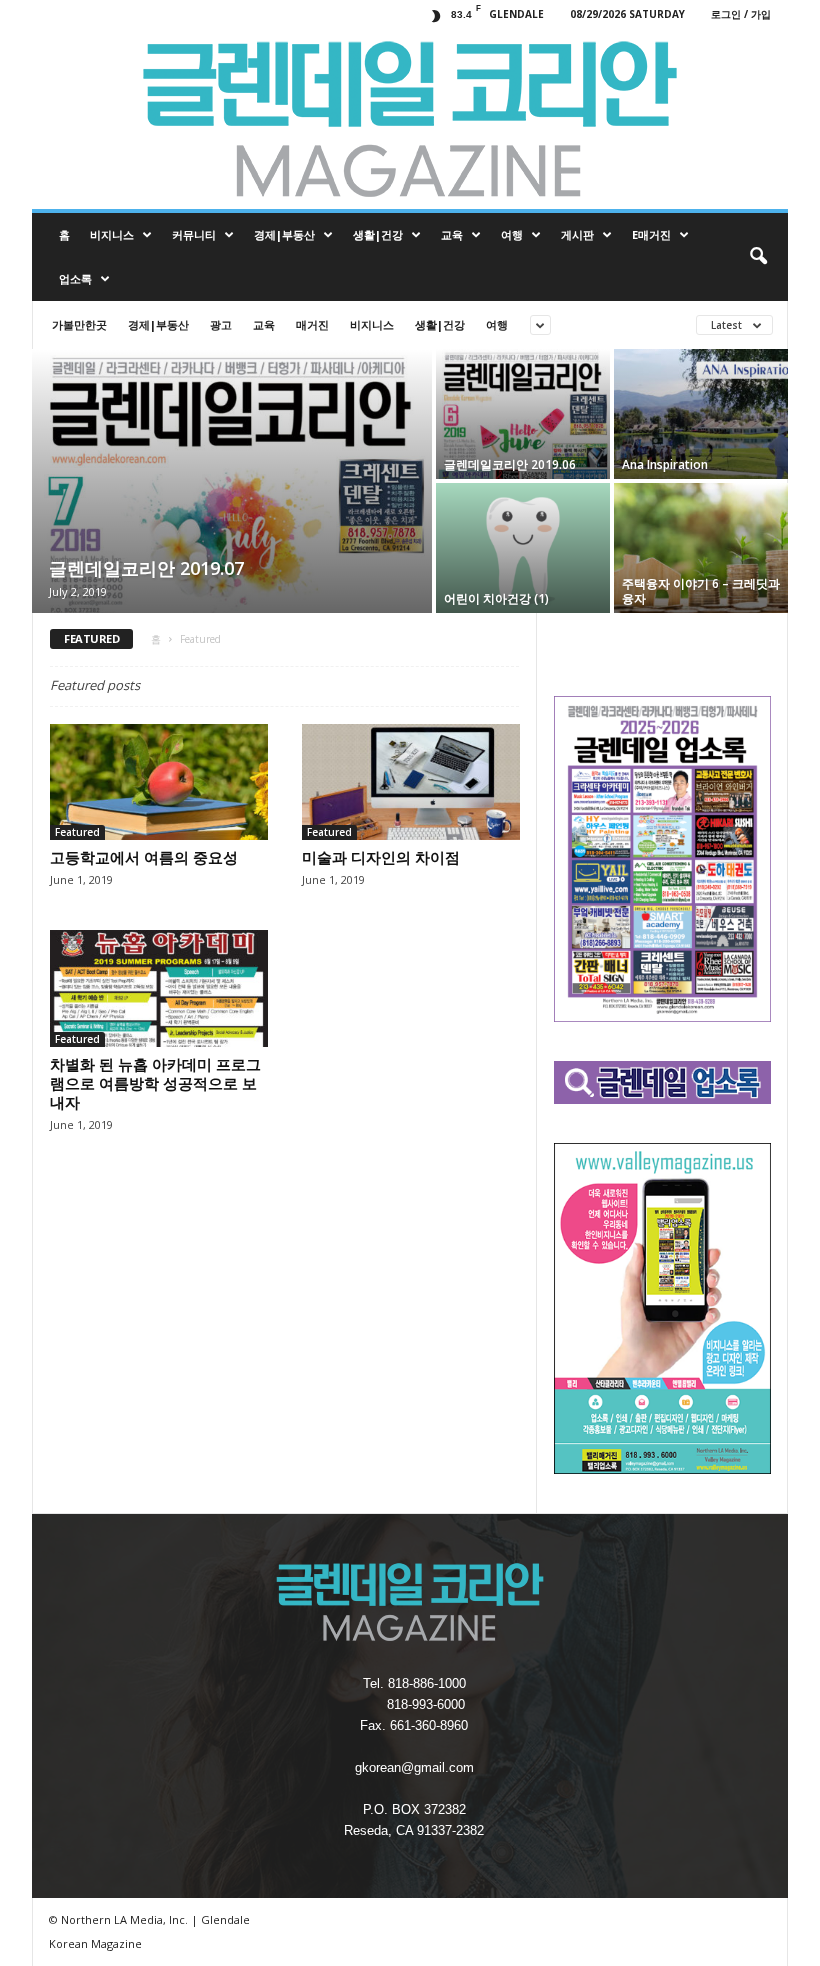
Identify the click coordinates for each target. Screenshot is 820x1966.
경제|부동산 (284, 234)
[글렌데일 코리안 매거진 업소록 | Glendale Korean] (410, 119)
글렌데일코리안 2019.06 (510, 464)
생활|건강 (378, 234)
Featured (77, 832)
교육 (452, 234)
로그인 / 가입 (741, 14)
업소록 (75, 278)
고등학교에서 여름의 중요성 (144, 857)
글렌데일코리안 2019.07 (146, 568)
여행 (512, 234)
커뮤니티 (194, 234)
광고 (221, 324)
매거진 (312, 324)
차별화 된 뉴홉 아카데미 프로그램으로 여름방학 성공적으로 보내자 (155, 1083)
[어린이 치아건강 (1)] (523, 548)
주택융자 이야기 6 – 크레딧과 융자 (701, 591)
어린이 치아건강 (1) (496, 598)
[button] (758, 257)
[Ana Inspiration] (701, 414)
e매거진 (651, 234)
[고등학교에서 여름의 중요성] (159, 782)
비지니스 (112, 234)
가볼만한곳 (79, 324)
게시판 (577, 234)
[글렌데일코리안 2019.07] (232, 483)
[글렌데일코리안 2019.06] (523, 414)
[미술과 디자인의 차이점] (411, 782)
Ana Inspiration (665, 464)
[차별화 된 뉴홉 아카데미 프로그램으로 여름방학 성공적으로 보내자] (159, 988)
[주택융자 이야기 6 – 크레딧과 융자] (701, 548)
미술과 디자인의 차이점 (381, 857)
